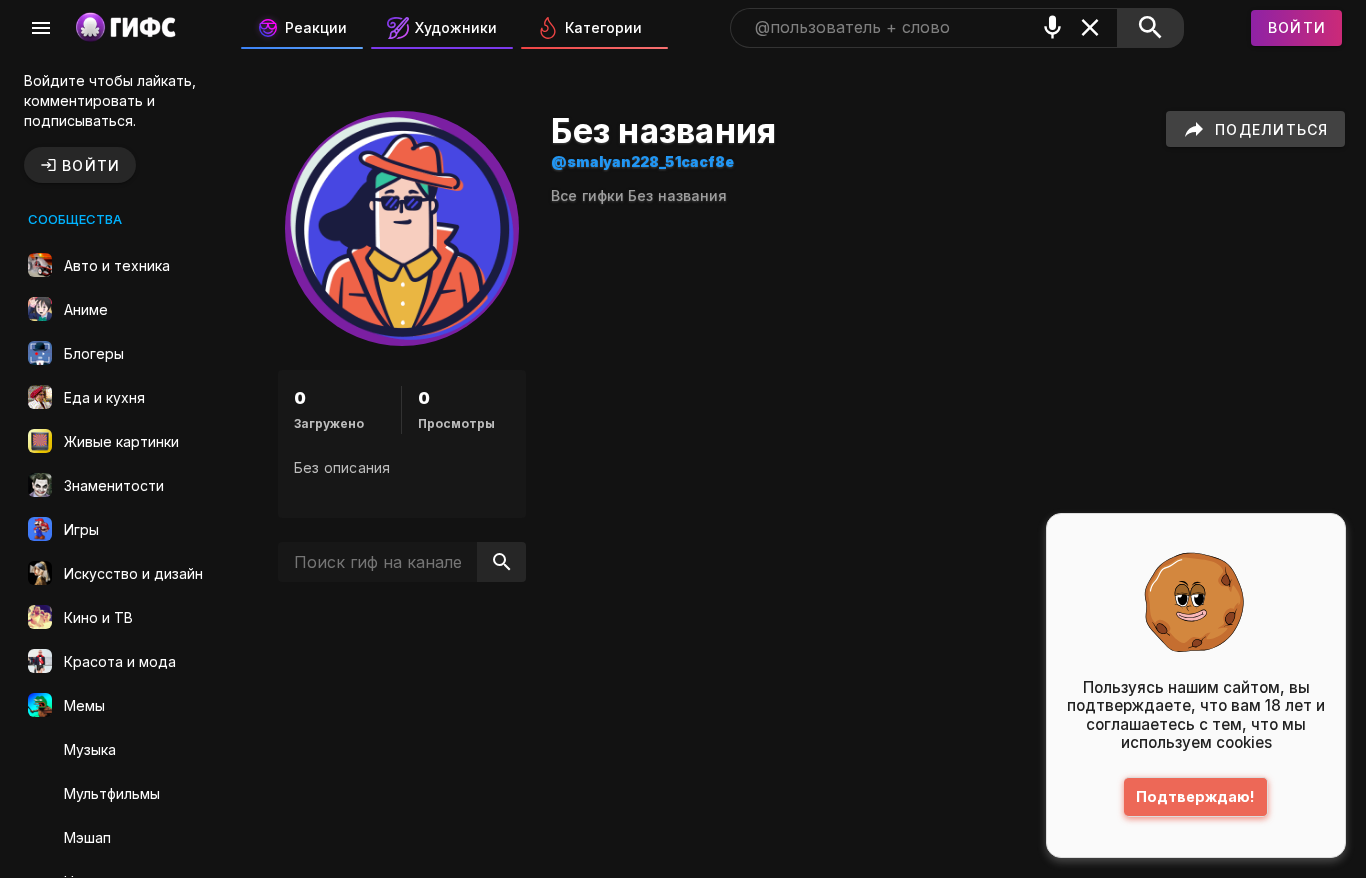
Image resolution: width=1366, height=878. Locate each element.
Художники (456, 27)
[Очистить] (1090, 27)
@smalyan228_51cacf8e (642, 161)
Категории (603, 27)
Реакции (316, 27)
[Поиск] (1150, 28)
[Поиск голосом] (1053, 27)
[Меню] (41, 28)
